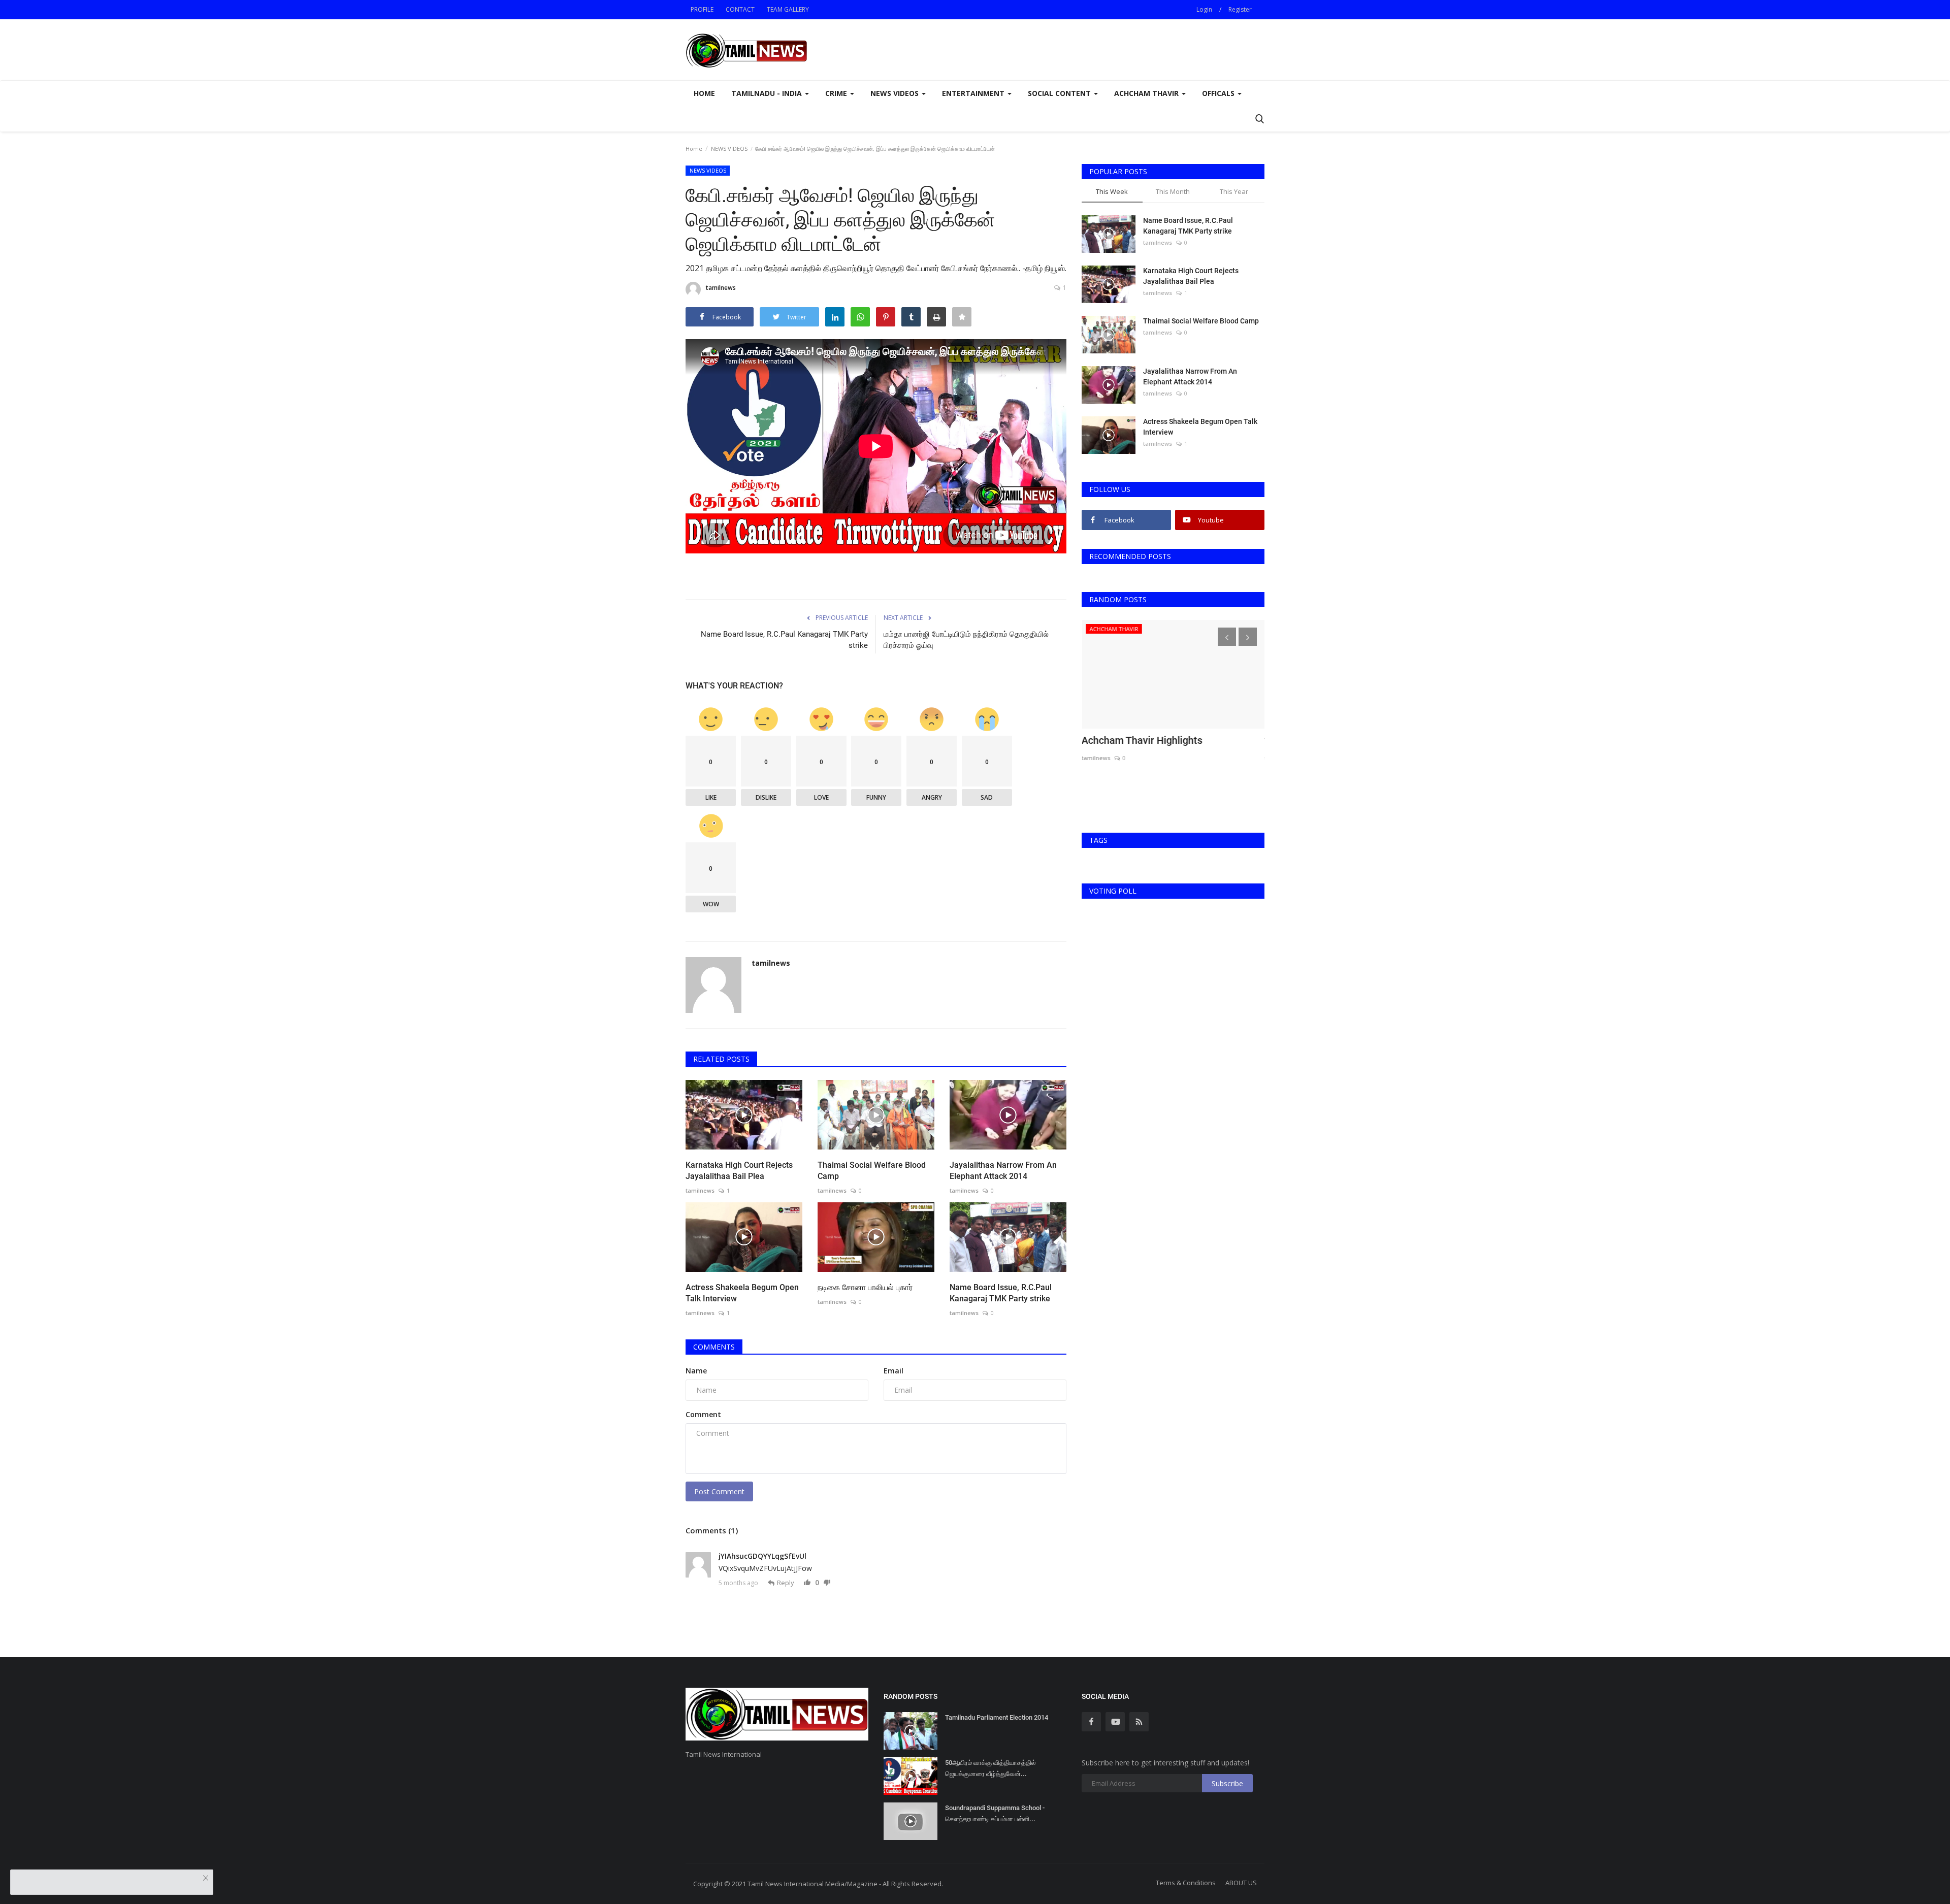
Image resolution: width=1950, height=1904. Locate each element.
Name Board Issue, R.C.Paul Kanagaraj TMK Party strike (784, 640)
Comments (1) (712, 1530)
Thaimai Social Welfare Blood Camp (872, 1171)
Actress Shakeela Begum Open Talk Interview (742, 1293)
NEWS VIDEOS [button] (896, 93)
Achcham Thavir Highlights (1142, 740)
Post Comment (719, 1491)
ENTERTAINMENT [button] (974, 93)
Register (1240, 9)
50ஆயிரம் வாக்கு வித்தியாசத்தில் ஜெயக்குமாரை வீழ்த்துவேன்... (990, 1768)
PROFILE (702, 9)
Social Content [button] (1060, 93)
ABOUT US (1241, 1883)
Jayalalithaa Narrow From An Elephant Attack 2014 (1003, 1171)
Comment (703, 1414)
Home (704, 93)
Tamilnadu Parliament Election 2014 (997, 1717)
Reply (786, 1583)
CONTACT (740, 9)
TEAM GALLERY (788, 9)
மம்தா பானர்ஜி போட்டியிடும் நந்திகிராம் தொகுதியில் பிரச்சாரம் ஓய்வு (966, 640)
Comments (714, 1347)
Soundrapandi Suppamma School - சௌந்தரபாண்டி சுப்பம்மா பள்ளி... (995, 1813)
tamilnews (721, 288)
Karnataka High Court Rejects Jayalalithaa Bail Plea (739, 1171)
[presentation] (1227, 637)
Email (893, 1371)
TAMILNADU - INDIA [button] (768, 93)
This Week (1112, 191)
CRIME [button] (837, 93)
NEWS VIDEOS (729, 149)
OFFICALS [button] (1219, 93)
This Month (1173, 191)
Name (696, 1371)
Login (1204, 9)
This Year (1234, 191)
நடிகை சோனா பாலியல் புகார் (865, 1287)
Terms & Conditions (1186, 1883)
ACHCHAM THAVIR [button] (1147, 93)
